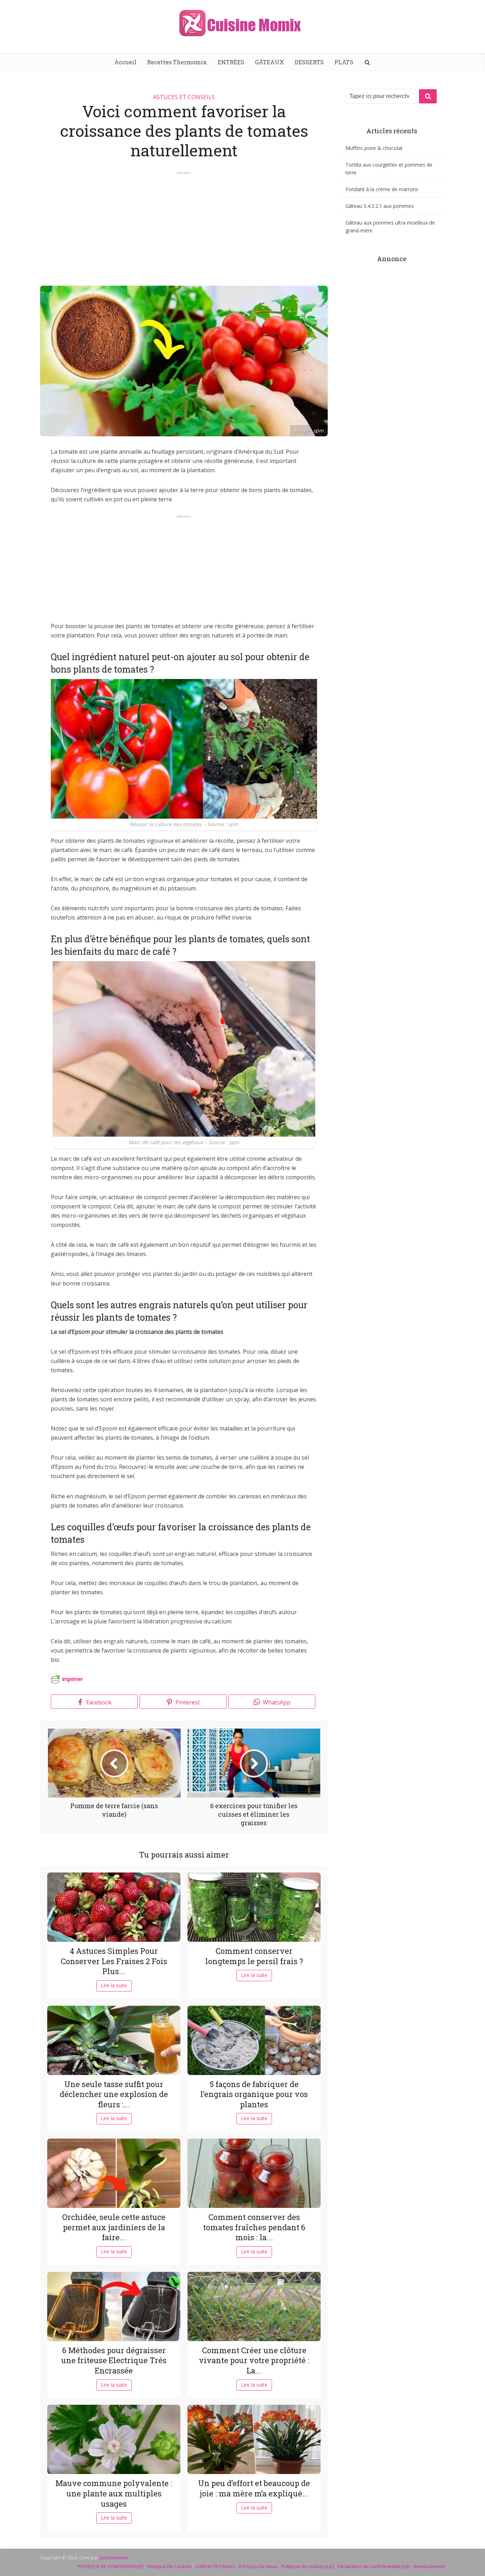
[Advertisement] (184, 225)
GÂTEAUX (269, 62)
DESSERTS (309, 62)
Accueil (125, 62)
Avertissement (429, 2566)
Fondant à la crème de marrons (382, 189)
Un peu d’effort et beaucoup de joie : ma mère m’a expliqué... (254, 2488)
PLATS (344, 62)
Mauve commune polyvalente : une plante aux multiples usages (114, 2493)
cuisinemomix (114, 2558)
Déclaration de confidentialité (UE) (374, 2566)
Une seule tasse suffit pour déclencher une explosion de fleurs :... (114, 2094)
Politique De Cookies (170, 2566)
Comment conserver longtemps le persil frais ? (254, 1956)
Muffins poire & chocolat (374, 148)
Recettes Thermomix (177, 62)
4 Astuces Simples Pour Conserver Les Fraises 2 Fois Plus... (114, 1961)
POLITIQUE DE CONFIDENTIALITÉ (111, 2566)
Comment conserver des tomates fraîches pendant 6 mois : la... (254, 2227)
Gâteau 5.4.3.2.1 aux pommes (380, 206)
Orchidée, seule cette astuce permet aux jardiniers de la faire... (114, 2227)
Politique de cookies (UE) (307, 2566)
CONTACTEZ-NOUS (215, 2566)
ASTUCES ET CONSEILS (184, 97)
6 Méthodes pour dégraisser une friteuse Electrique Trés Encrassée (114, 2360)
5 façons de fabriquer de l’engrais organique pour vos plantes (254, 2094)
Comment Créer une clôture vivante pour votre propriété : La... (254, 2360)
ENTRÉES (231, 62)
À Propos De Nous (258, 2566)
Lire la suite (114, 1985)
